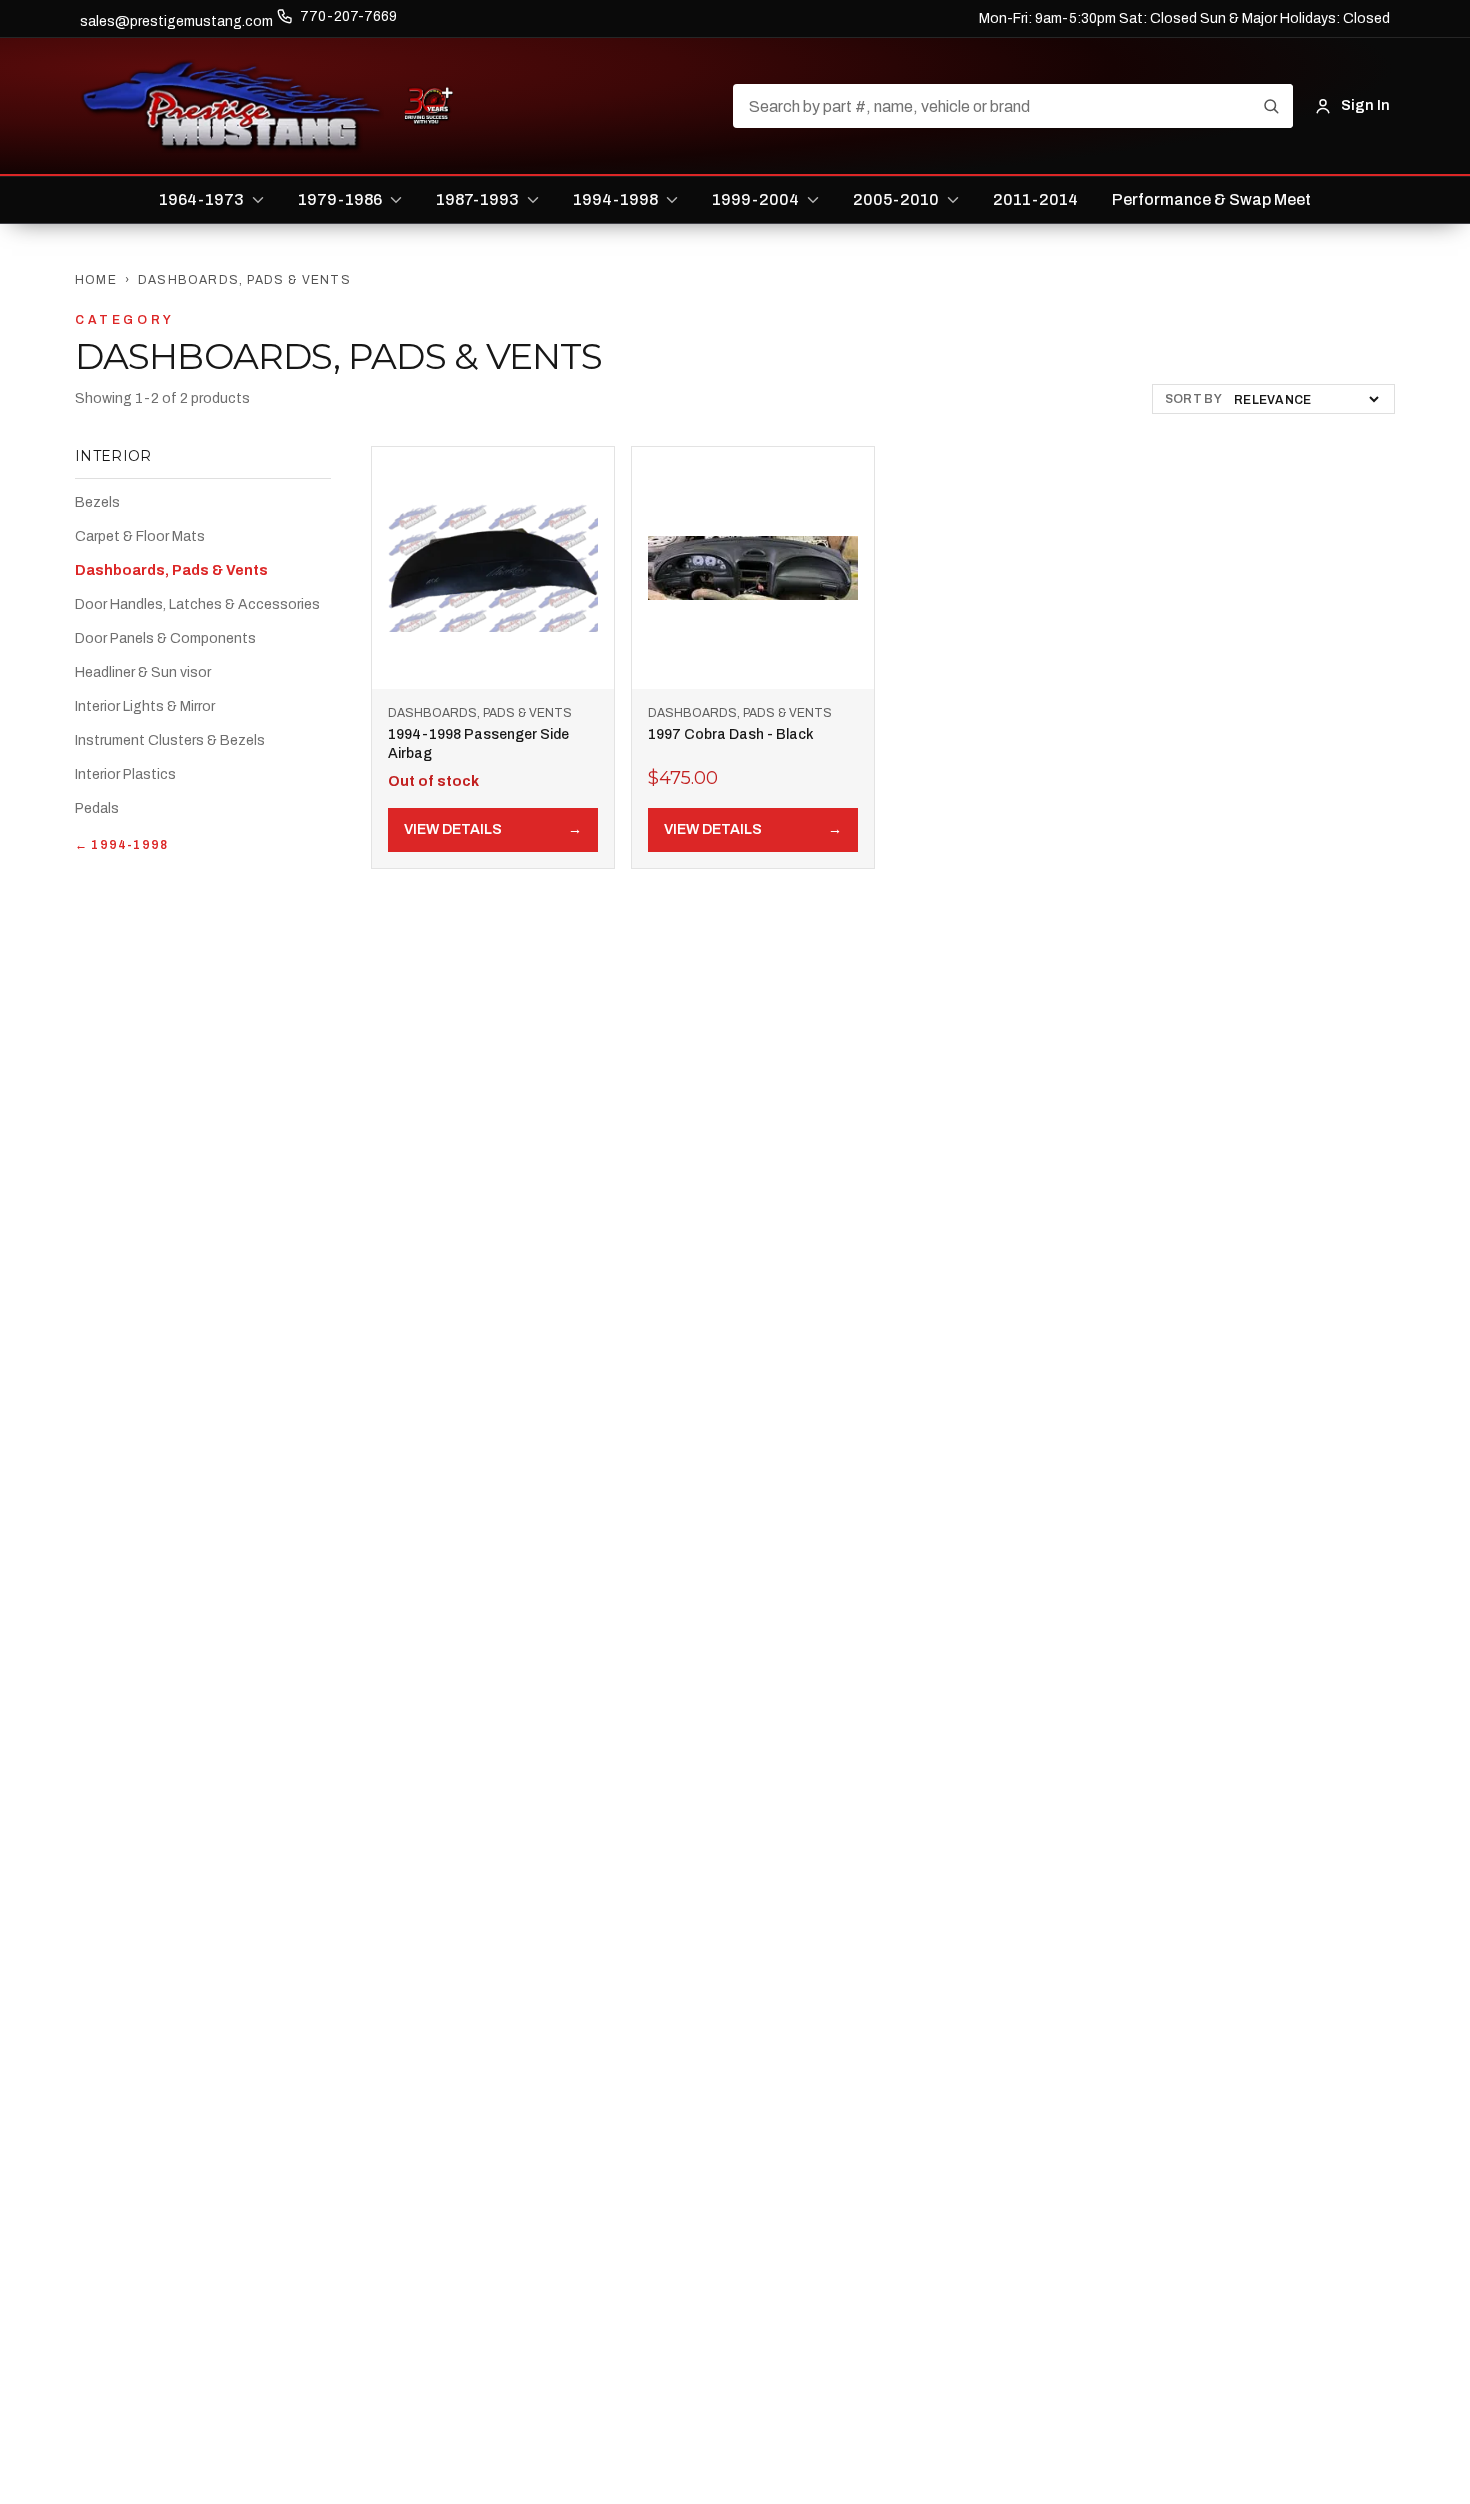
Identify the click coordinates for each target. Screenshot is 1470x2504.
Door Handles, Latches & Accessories (197, 604)
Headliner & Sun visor (143, 672)
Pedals (97, 808)
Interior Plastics (125, 774)
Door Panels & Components (165, 638)
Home (96, 280)
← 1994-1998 (121, 845)
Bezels (97, 502)
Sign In (1365, 105)
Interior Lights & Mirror (145, 706)
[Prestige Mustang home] (232, 106)
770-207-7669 (348, 16)
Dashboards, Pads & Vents (171, 570)
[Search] (1271, 106)
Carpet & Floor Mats (140, 536)
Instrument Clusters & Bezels (170, 740)
